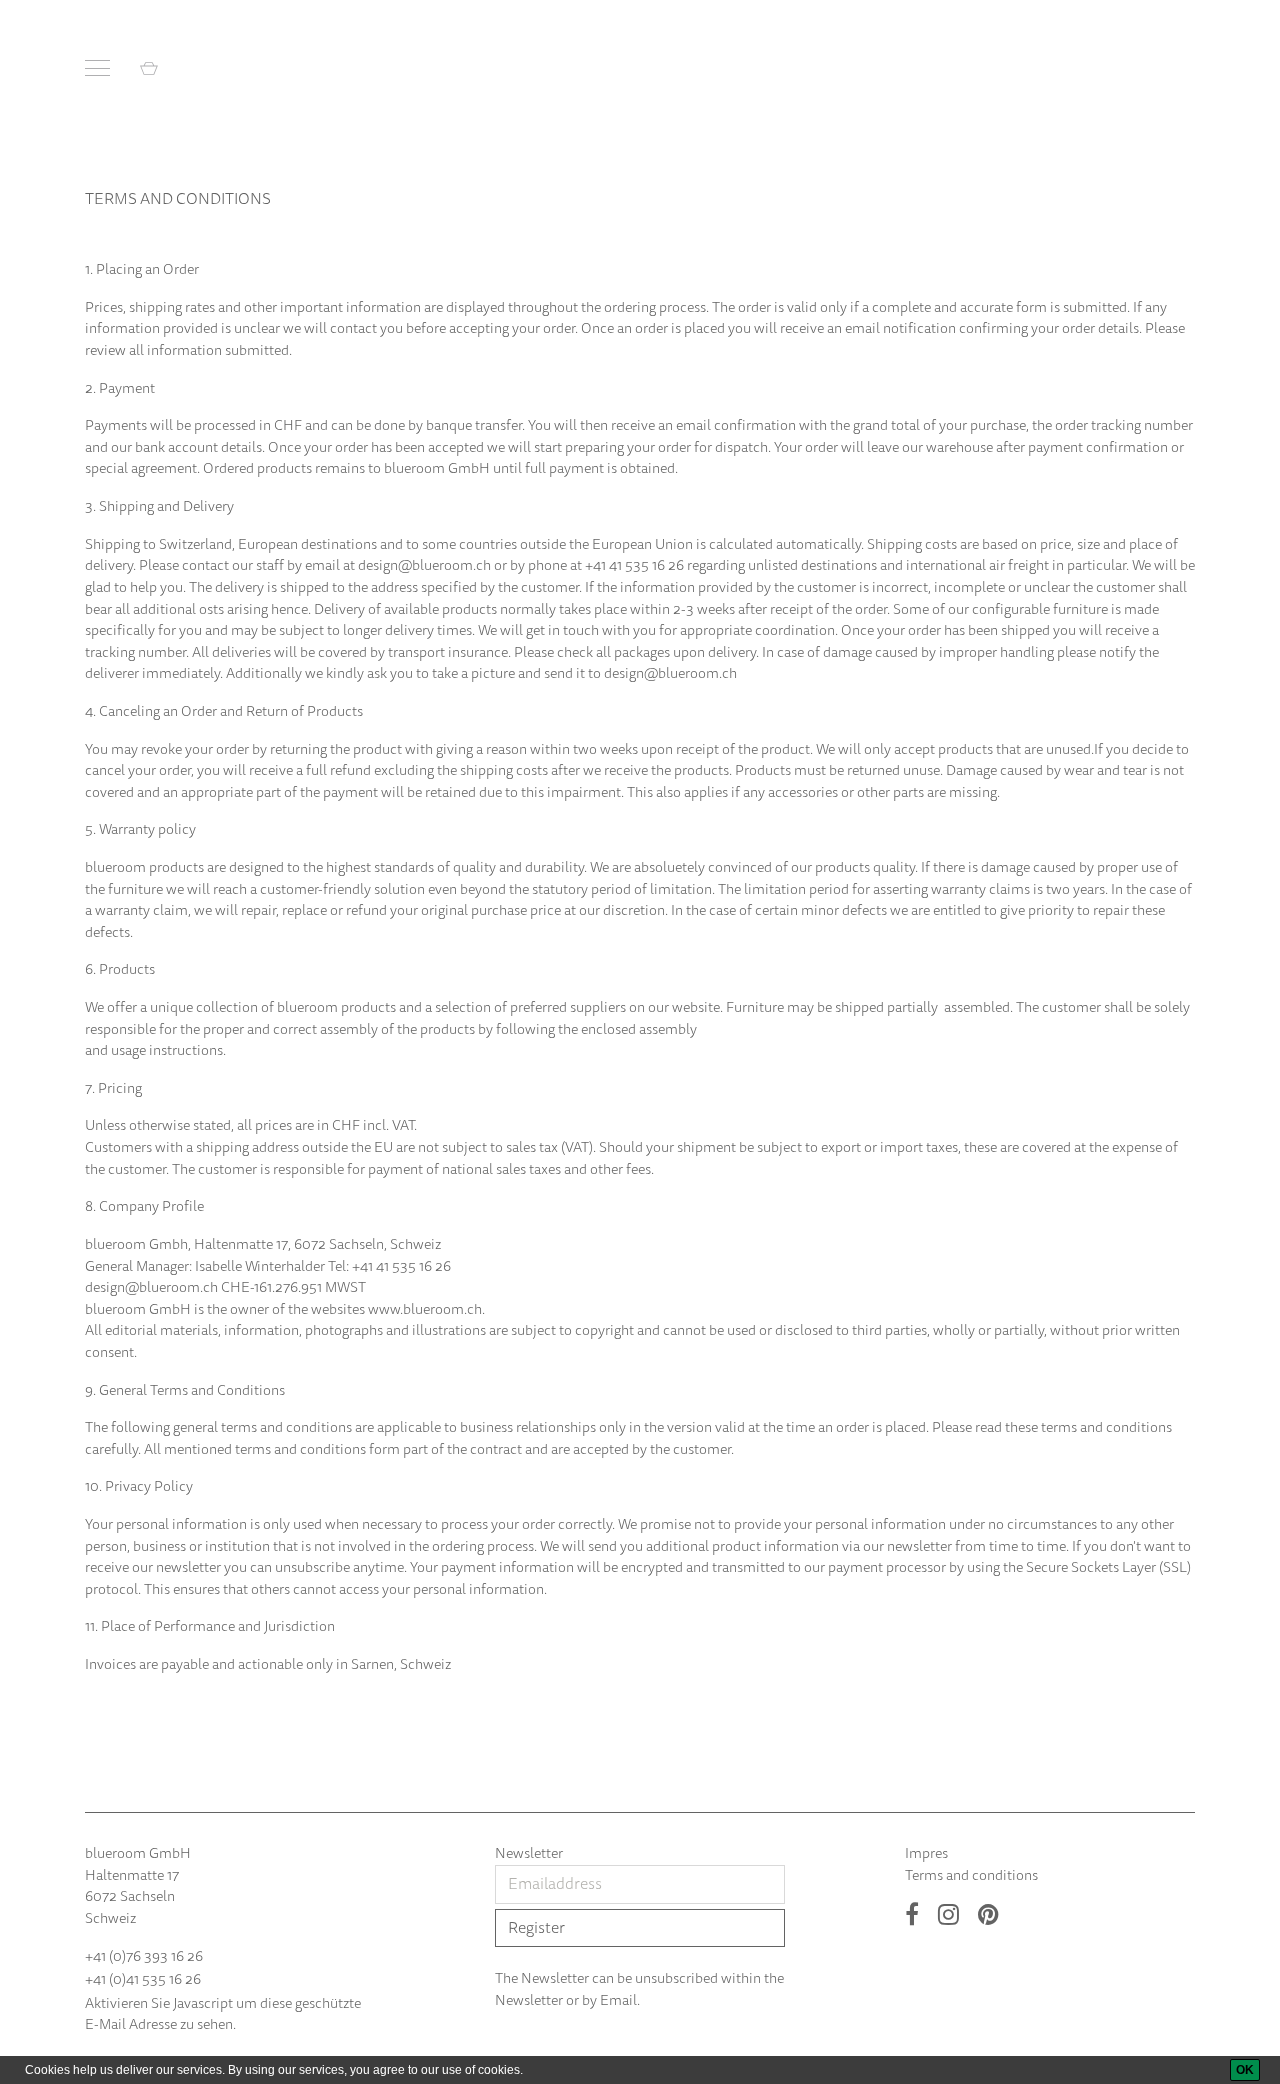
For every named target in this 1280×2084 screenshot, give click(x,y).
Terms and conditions (971, 1875)
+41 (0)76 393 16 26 (144, 1956)
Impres (926, 1853)
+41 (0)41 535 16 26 (143, 1979)
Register (536, 1928)
